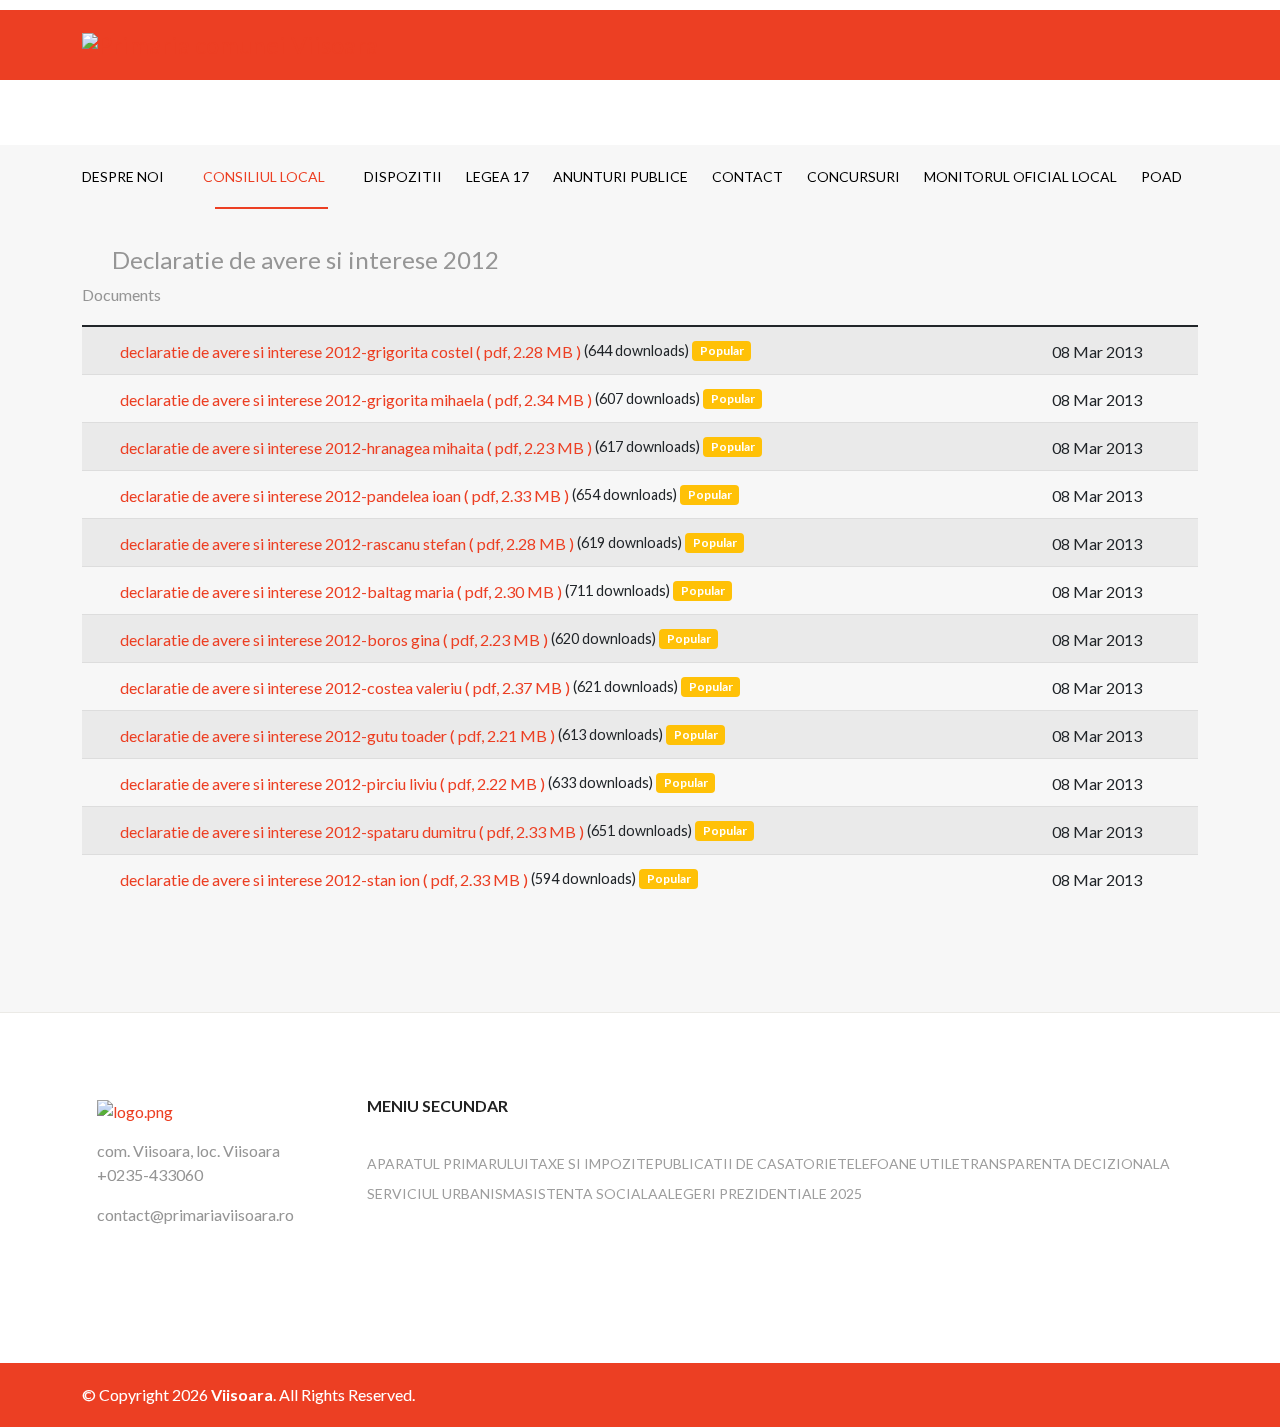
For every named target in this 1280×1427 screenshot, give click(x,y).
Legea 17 (497, 176)
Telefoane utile (898, 1163)
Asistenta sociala (586, 1193)
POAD (1161, 176)
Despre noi (123, 176)
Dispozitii (403, 176)
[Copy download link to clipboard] (1174, 350)
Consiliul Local (264, 176)
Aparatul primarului (448, 1163)
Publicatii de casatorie (745, 1163)
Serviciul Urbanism (441, 1193)
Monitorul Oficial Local (1020, 176)
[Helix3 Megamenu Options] (1190, 112)
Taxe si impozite (591, 1163)
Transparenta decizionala (1065, 1163)
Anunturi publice (620, 176)
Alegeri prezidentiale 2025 (760, 1193)
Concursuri (853, 176)
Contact (747, 176)
